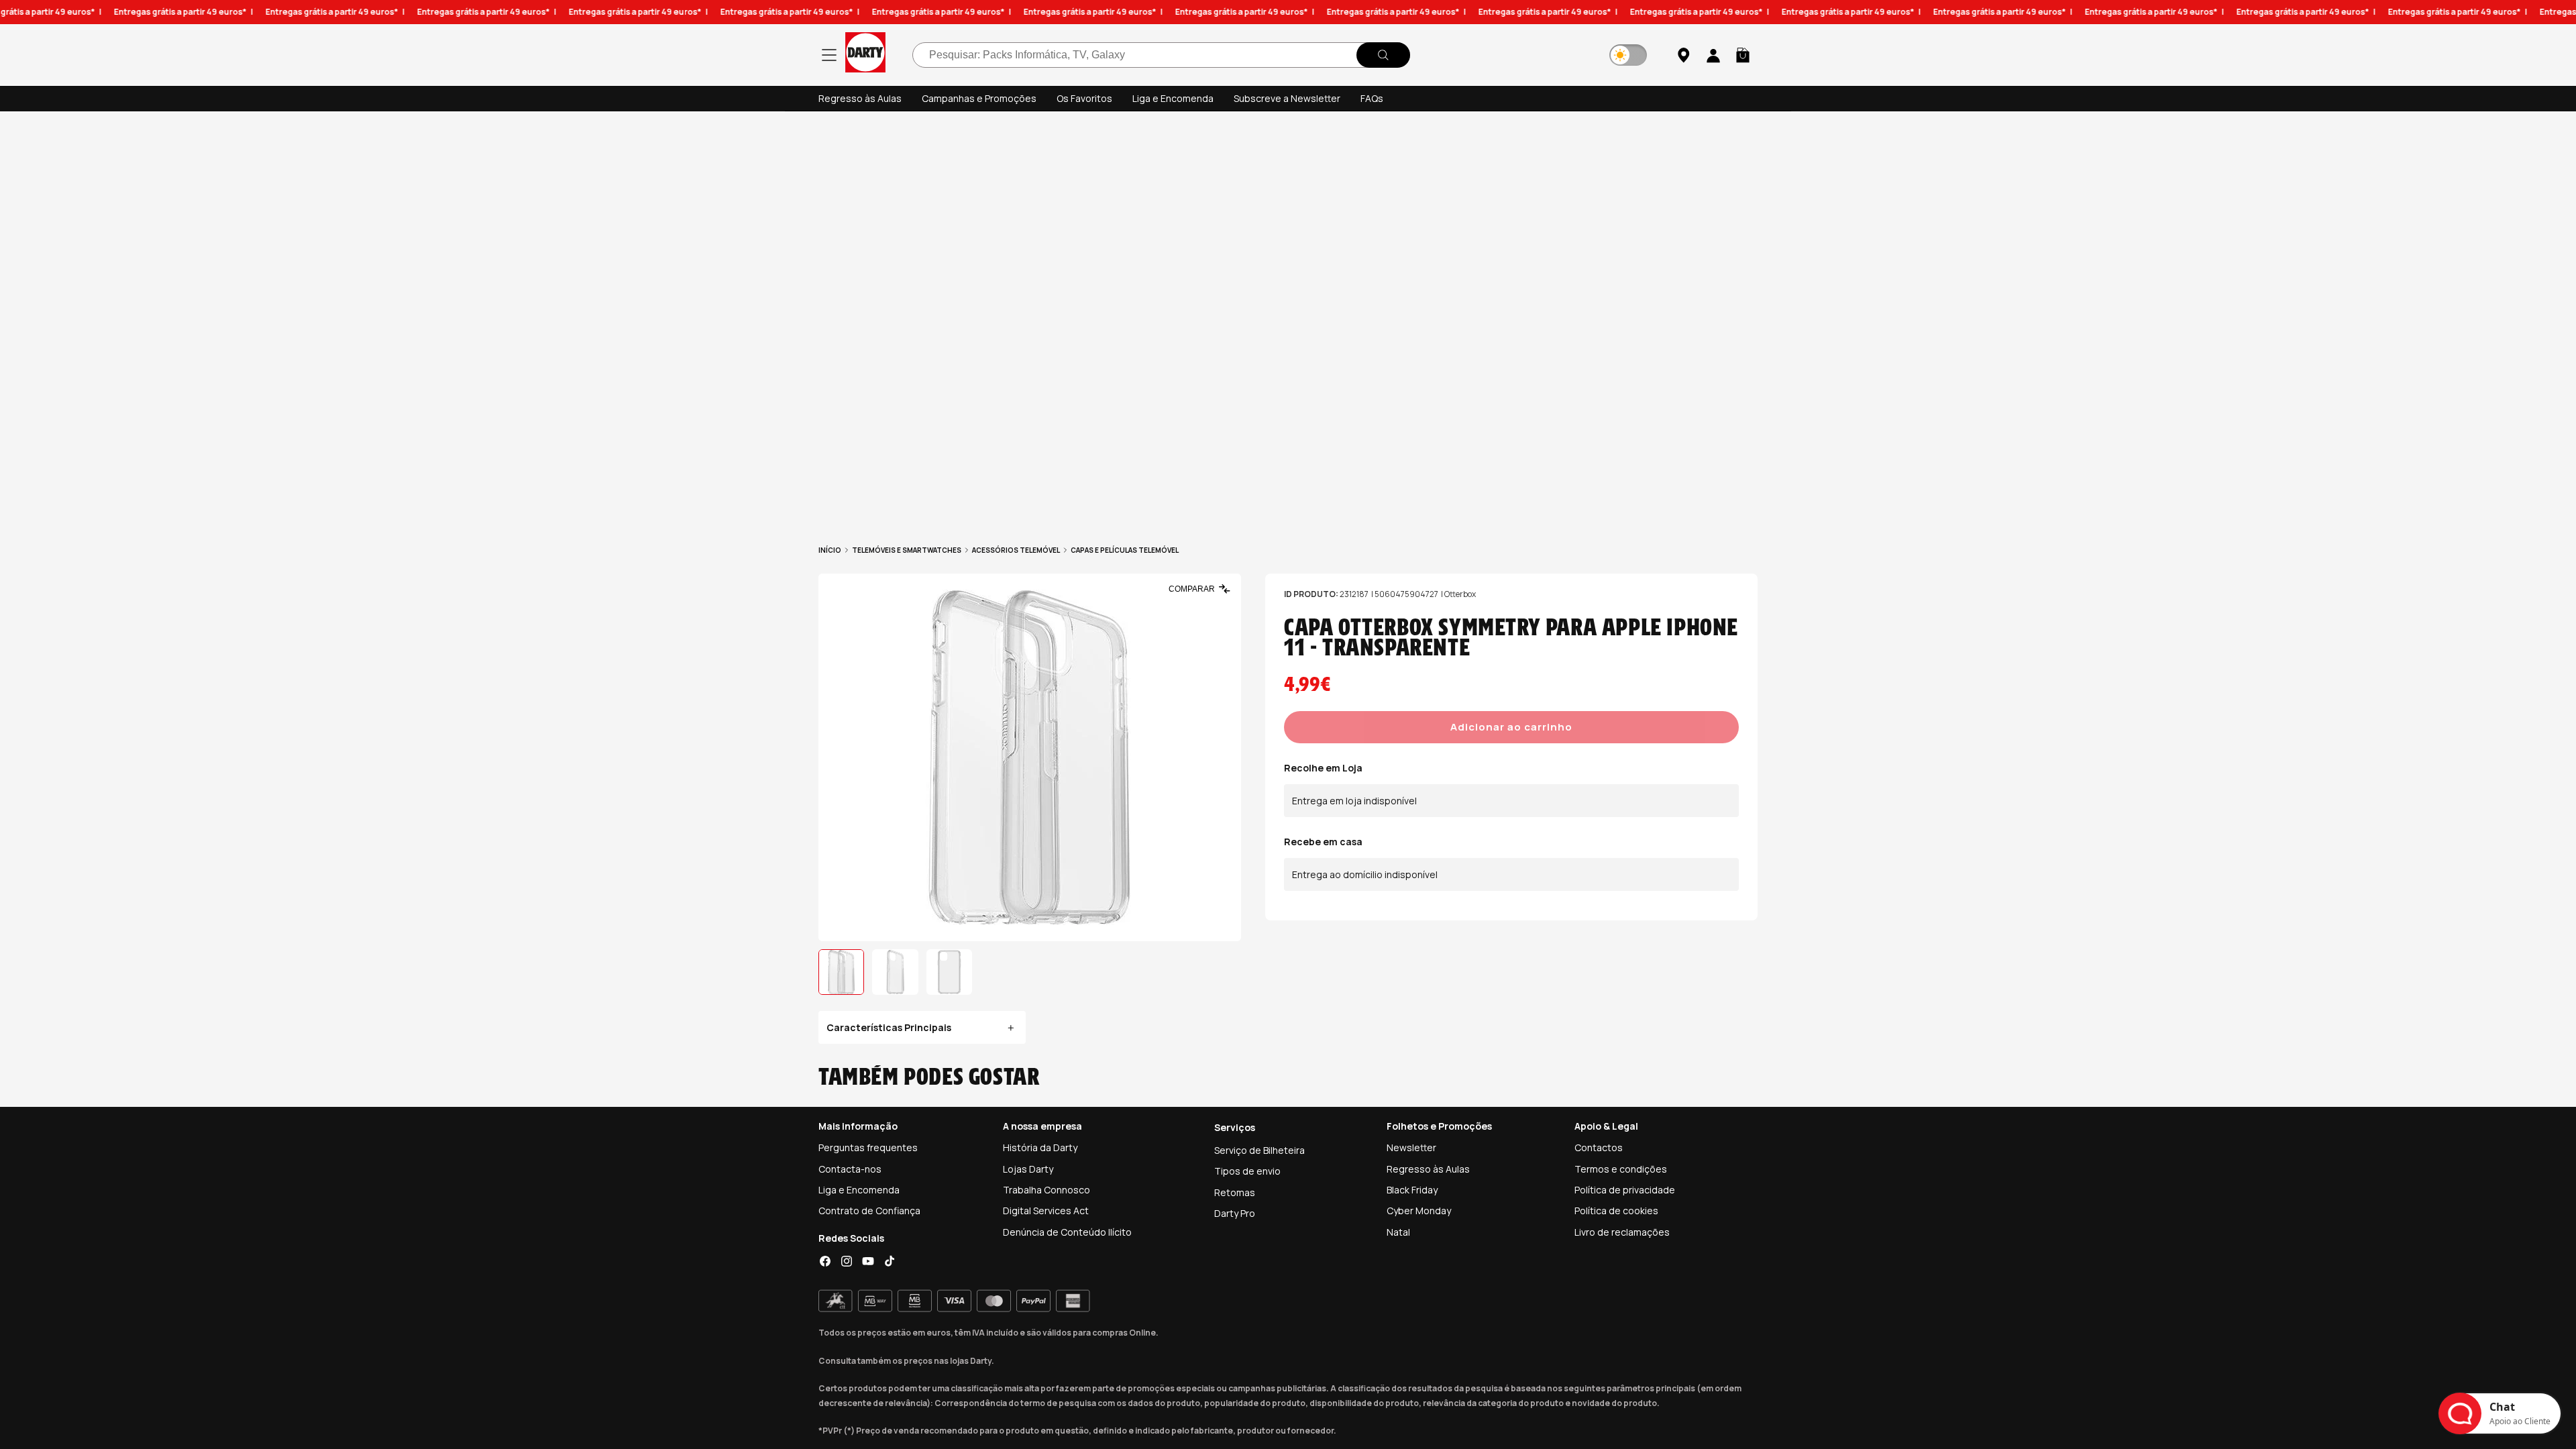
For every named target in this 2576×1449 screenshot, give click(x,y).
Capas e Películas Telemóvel (1125, 550)
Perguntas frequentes (868, 1147)
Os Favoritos (1084, 98)
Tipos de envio (1247, 1171)
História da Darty (1040, 1147)
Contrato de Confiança (869, 1211)
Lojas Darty (1028, 1169)
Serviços (1235, 1127)
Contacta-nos (850, 1169)
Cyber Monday (1419, 1211)
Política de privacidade (1625, 1190)
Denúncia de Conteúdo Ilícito (1067, 1232)
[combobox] (1161, 55)
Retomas (1235, 1192)
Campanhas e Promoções (979, 98)
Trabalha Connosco (1046, 1190)
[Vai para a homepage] (865, 55)
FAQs (1372, 98)
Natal (1398, 1232)
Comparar (1192, 589)
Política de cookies (1616, 1211)
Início (830, 550)
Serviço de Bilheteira (1259, 1150)
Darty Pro (1235, 1213)
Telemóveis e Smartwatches (907, 550)
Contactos (1599, 1147)
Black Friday (1412, 1190)
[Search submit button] (1383, 55)
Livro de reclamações (1622, 1232)
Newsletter (1411, 1147)
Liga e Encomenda (1173, 98)
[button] (1743, 55)
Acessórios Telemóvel (1016, 550)
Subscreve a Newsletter (1287, 98)
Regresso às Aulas (860, 98)
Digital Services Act (1046, 1211)
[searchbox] (1161, 55)
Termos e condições (1621, 1169)
